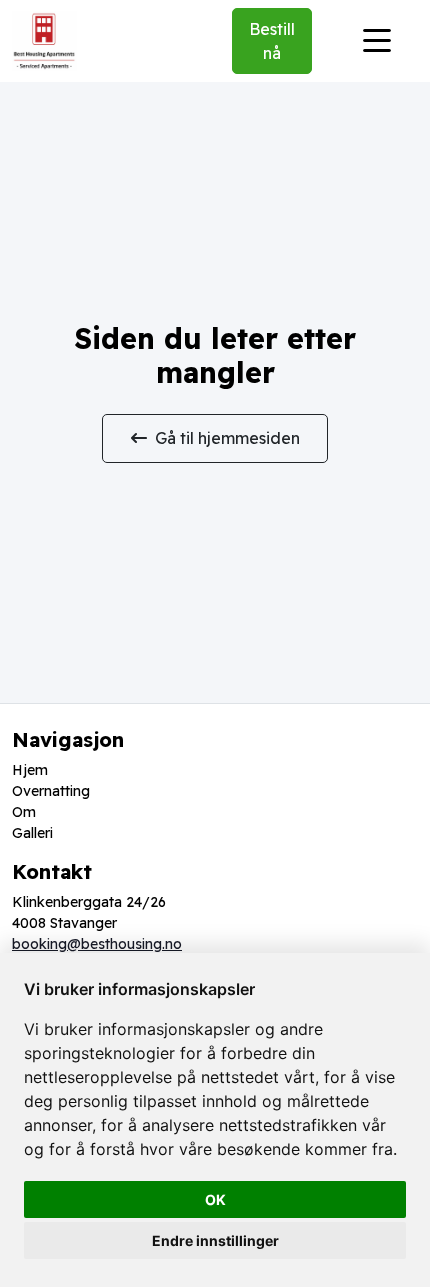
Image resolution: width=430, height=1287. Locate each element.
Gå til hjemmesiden (227, 438)
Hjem (30, 770)
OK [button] (215, 1199)
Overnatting (51, 791)
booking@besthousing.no (97, 944)
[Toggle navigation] (377, 41)
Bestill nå (272, 41)
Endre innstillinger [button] (215, 1240)
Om (24, 812)
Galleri (32, 833)
